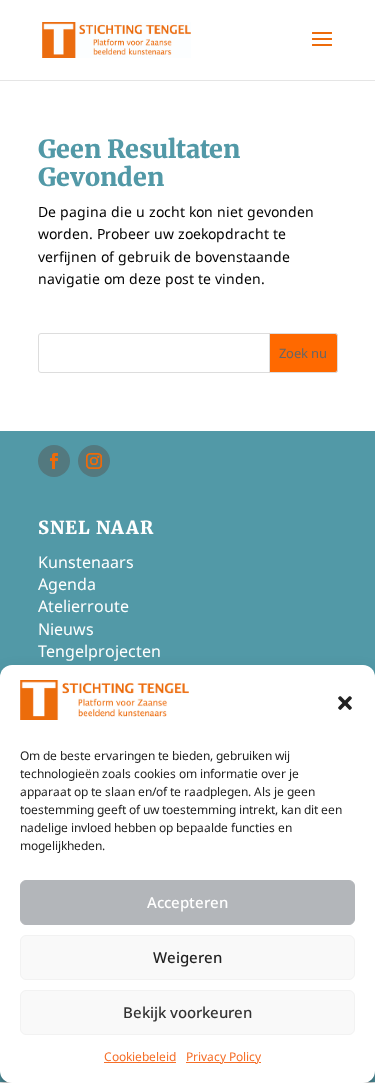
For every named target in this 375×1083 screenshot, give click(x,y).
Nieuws (66, 629)
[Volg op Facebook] (54, 461)
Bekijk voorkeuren (187, 1012)
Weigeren (187, 957)
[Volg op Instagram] (94, 461)
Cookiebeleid (140, 1056)
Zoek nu (303, 353)
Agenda (67, 584)
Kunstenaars (86, 562)
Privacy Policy (223, 1056)
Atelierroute (83, 606)
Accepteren (187, 902)
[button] (345, 703)
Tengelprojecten (99, 651)
